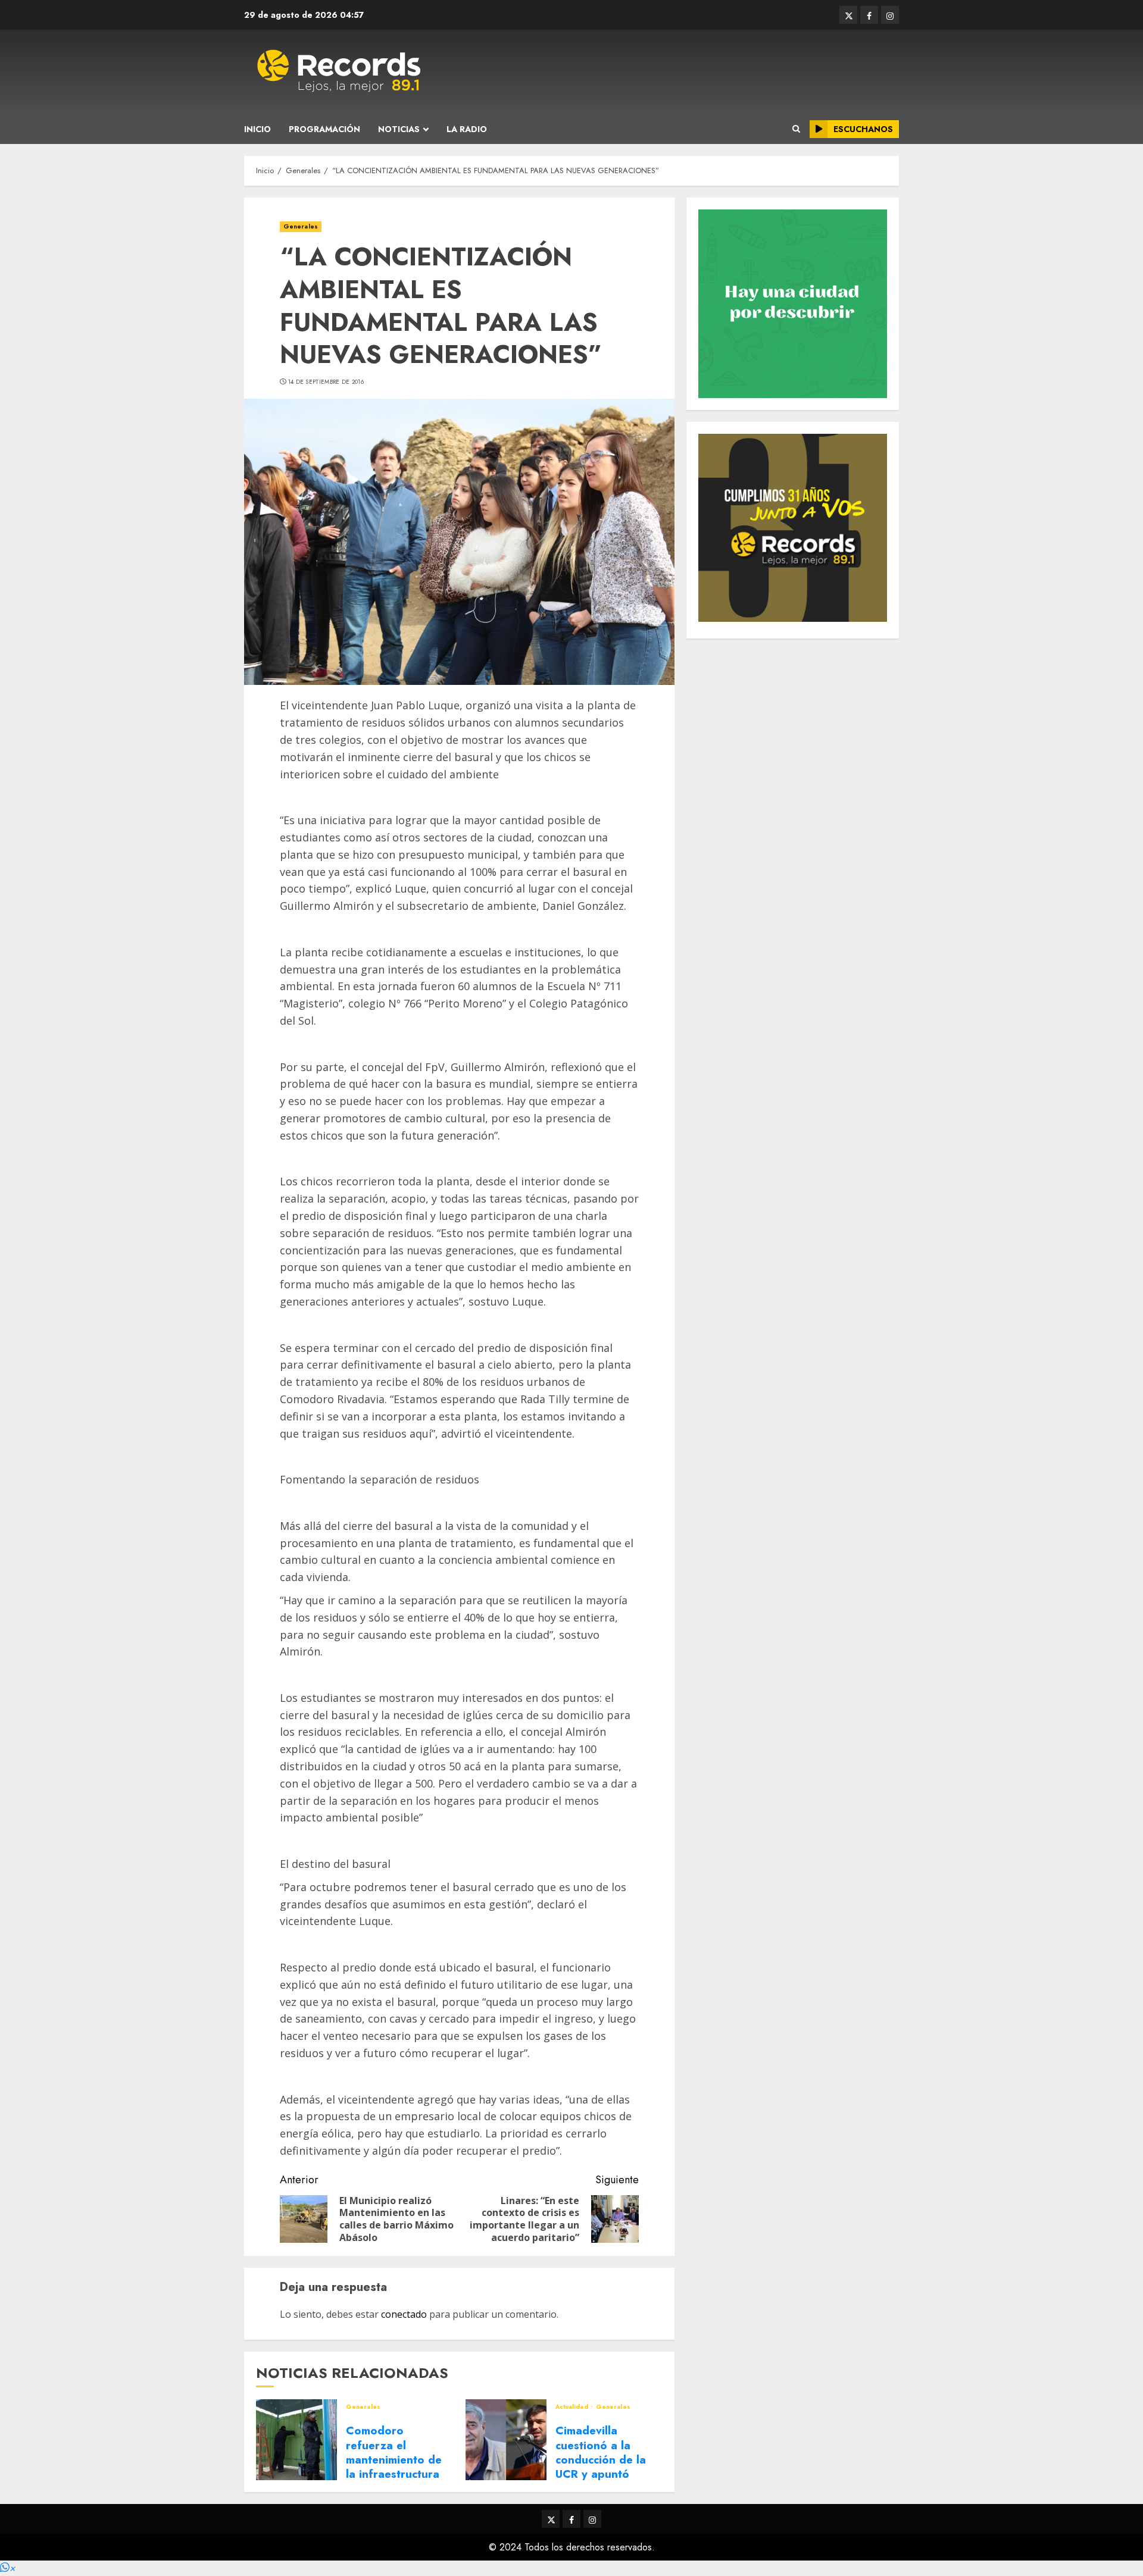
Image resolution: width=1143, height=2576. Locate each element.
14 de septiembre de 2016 (326, 382)
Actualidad (573, 2407)
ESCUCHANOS (863, 129)
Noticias (399, 129)
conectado (404, 2314)
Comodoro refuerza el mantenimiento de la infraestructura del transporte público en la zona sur (395, 2474)
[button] (8, 2568)
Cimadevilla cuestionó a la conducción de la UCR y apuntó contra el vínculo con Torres (601, 2467)
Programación (324, 129)
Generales (301, 226)
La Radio (467, 129)
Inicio (257, 129)
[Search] (796, 129)
